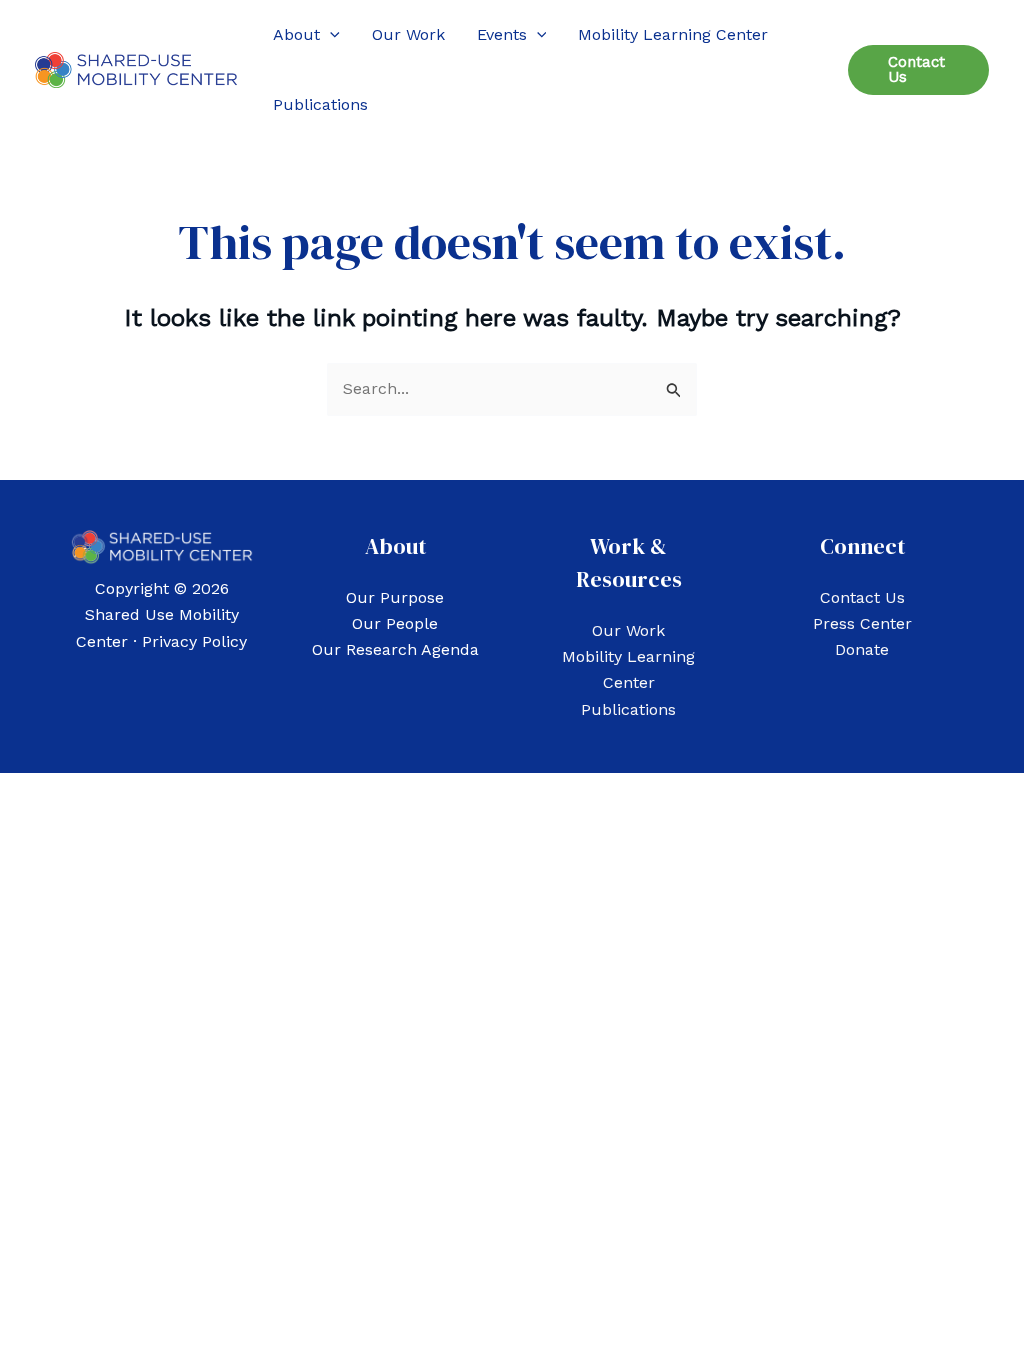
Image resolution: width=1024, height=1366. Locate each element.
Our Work (628, 630)
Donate (862, 649)
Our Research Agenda (395, 649)
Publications (628, 709)
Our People (395, 623)
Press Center (862, 623)
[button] (330, 35)
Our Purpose (395, 597)
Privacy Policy (194, 641)
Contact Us (862, 597)
